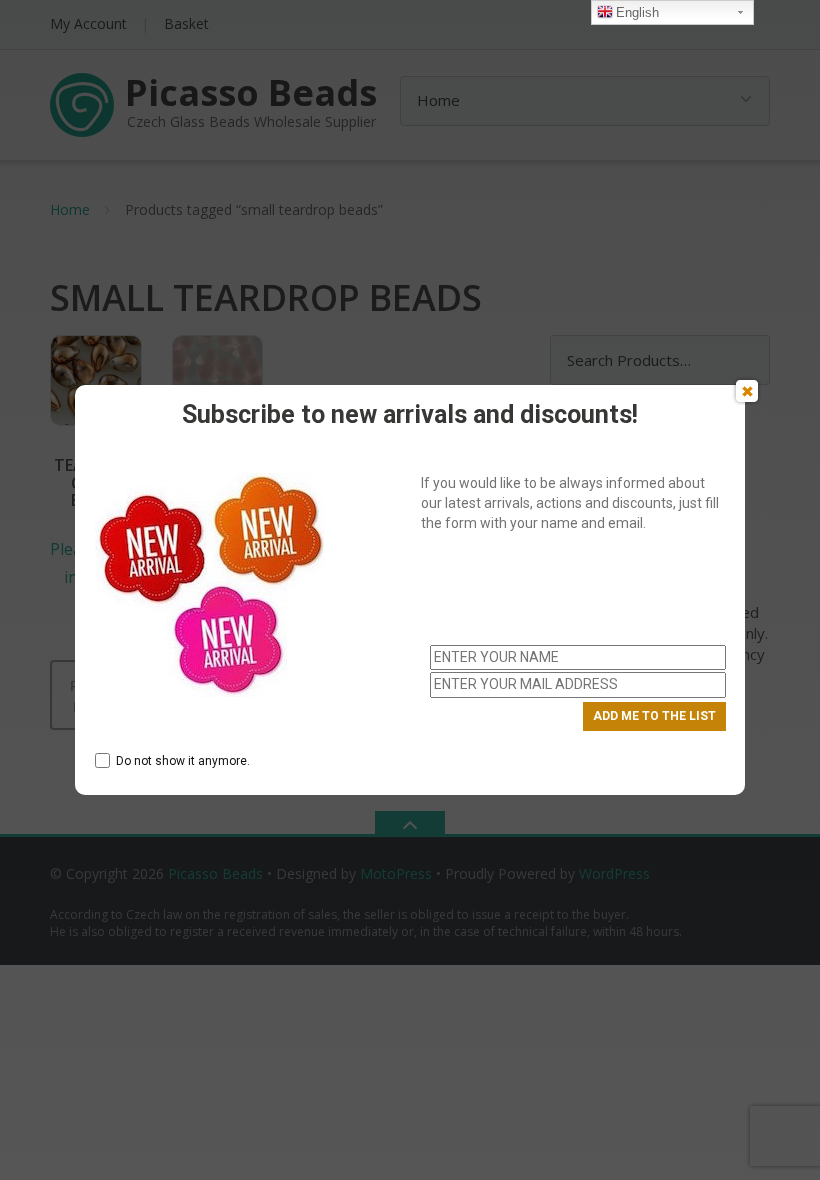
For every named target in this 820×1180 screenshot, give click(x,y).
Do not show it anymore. (183, 761)
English (637, 12)
